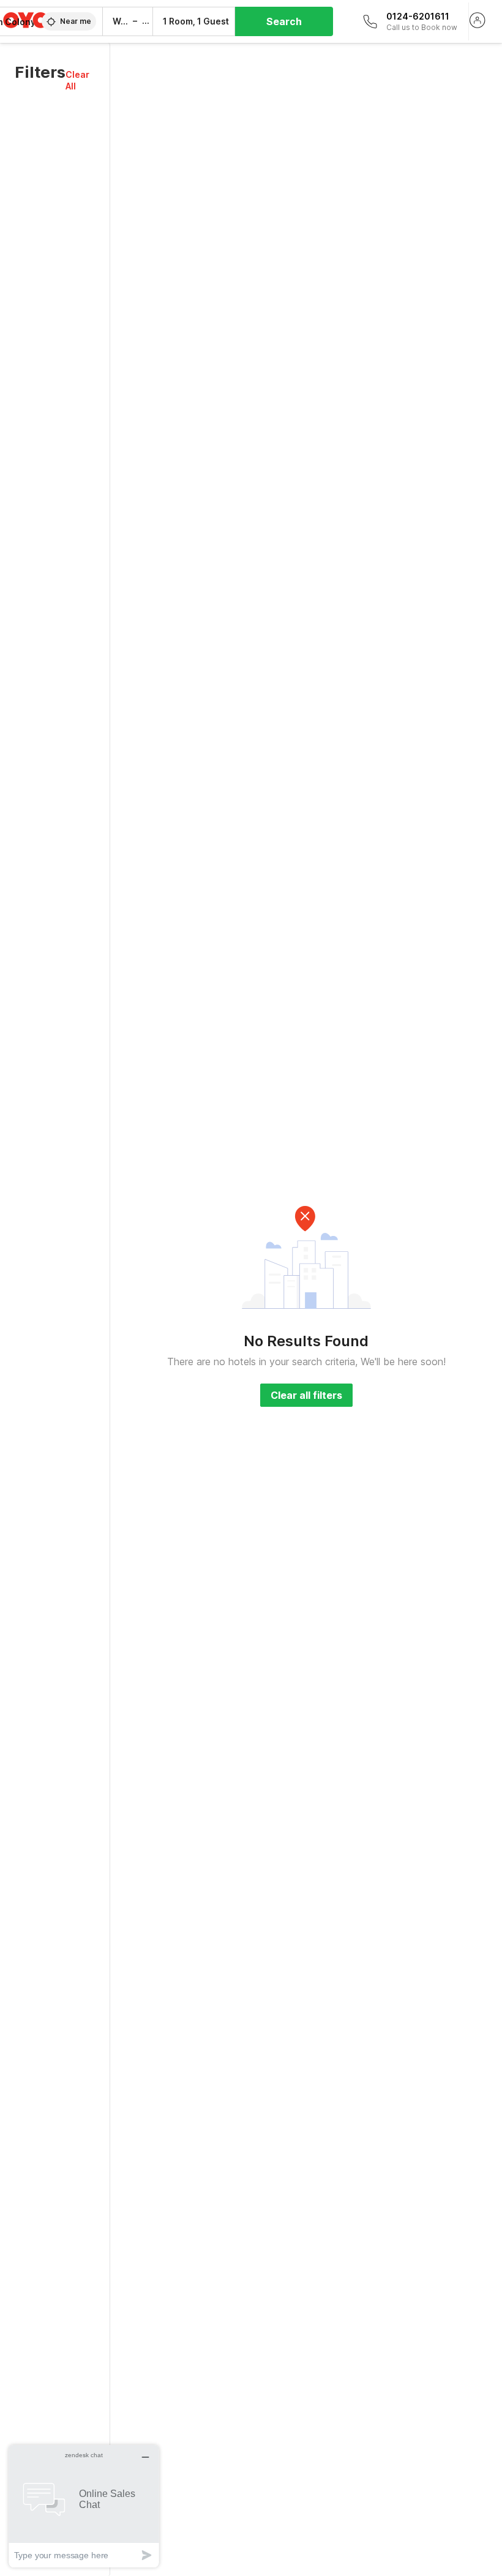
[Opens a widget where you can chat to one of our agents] (84, 2506)
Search (284, 21)
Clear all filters (306, 1395)
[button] (80, 80)
